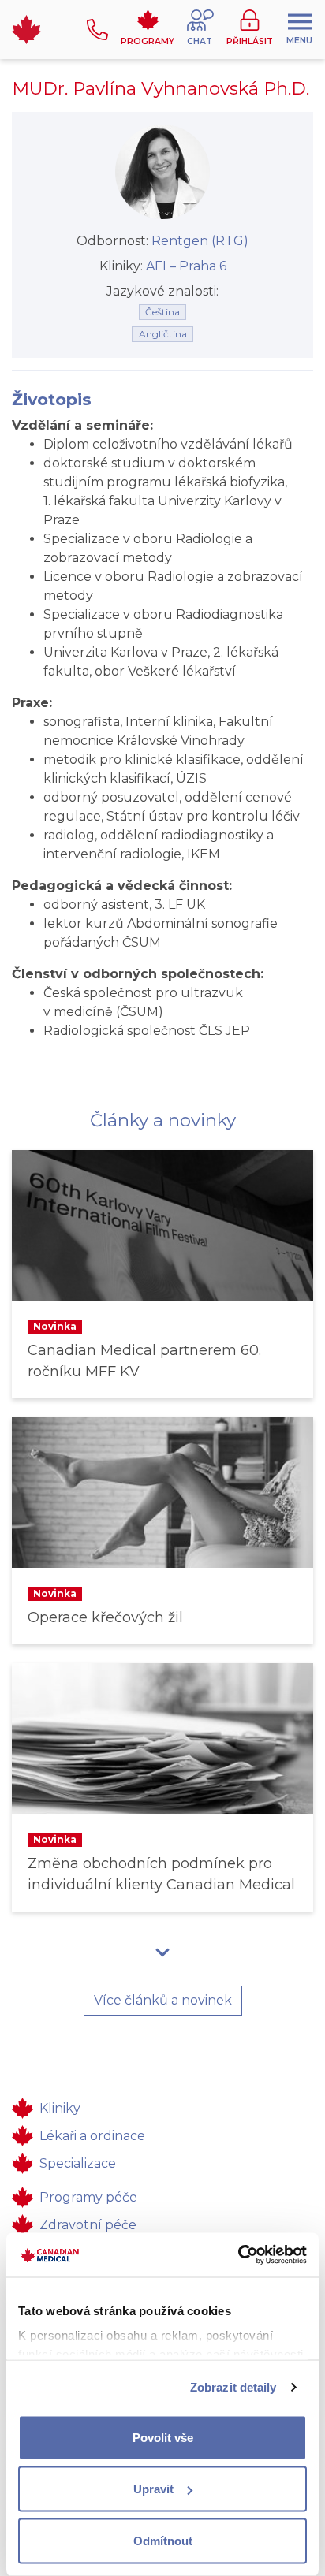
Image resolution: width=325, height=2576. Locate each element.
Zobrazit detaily (233, 2387)
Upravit (153, 2489)
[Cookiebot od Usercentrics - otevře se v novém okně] (238, 2255)
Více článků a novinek (163, 2000)
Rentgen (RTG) (200, 241)
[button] (200, 30)
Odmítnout (163, 2540)
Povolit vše (163, 2437)
